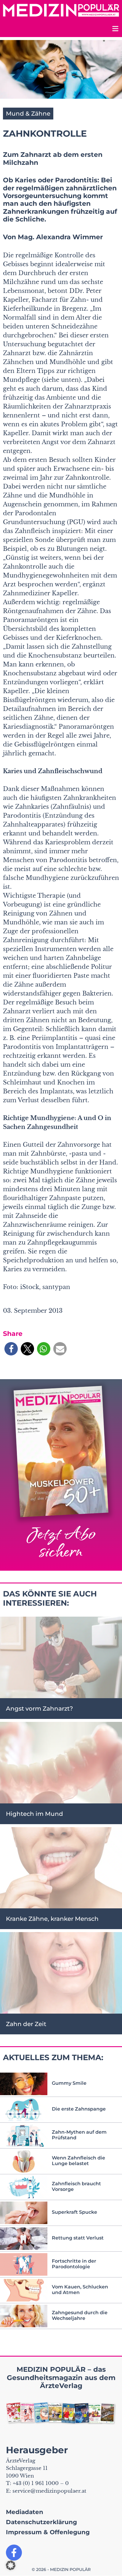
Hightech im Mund (34, 1814)
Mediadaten (25, 2512)
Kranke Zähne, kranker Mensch (52, 1919)
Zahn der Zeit (26, 2024)
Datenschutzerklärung (41, 2522)
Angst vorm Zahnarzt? (39, 1709)
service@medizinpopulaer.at (49, 2491)
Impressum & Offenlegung (48, 2532)
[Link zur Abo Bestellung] (61, 1475)
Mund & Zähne (28, 114)
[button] (11, 1349)
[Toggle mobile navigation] (115, 29)
